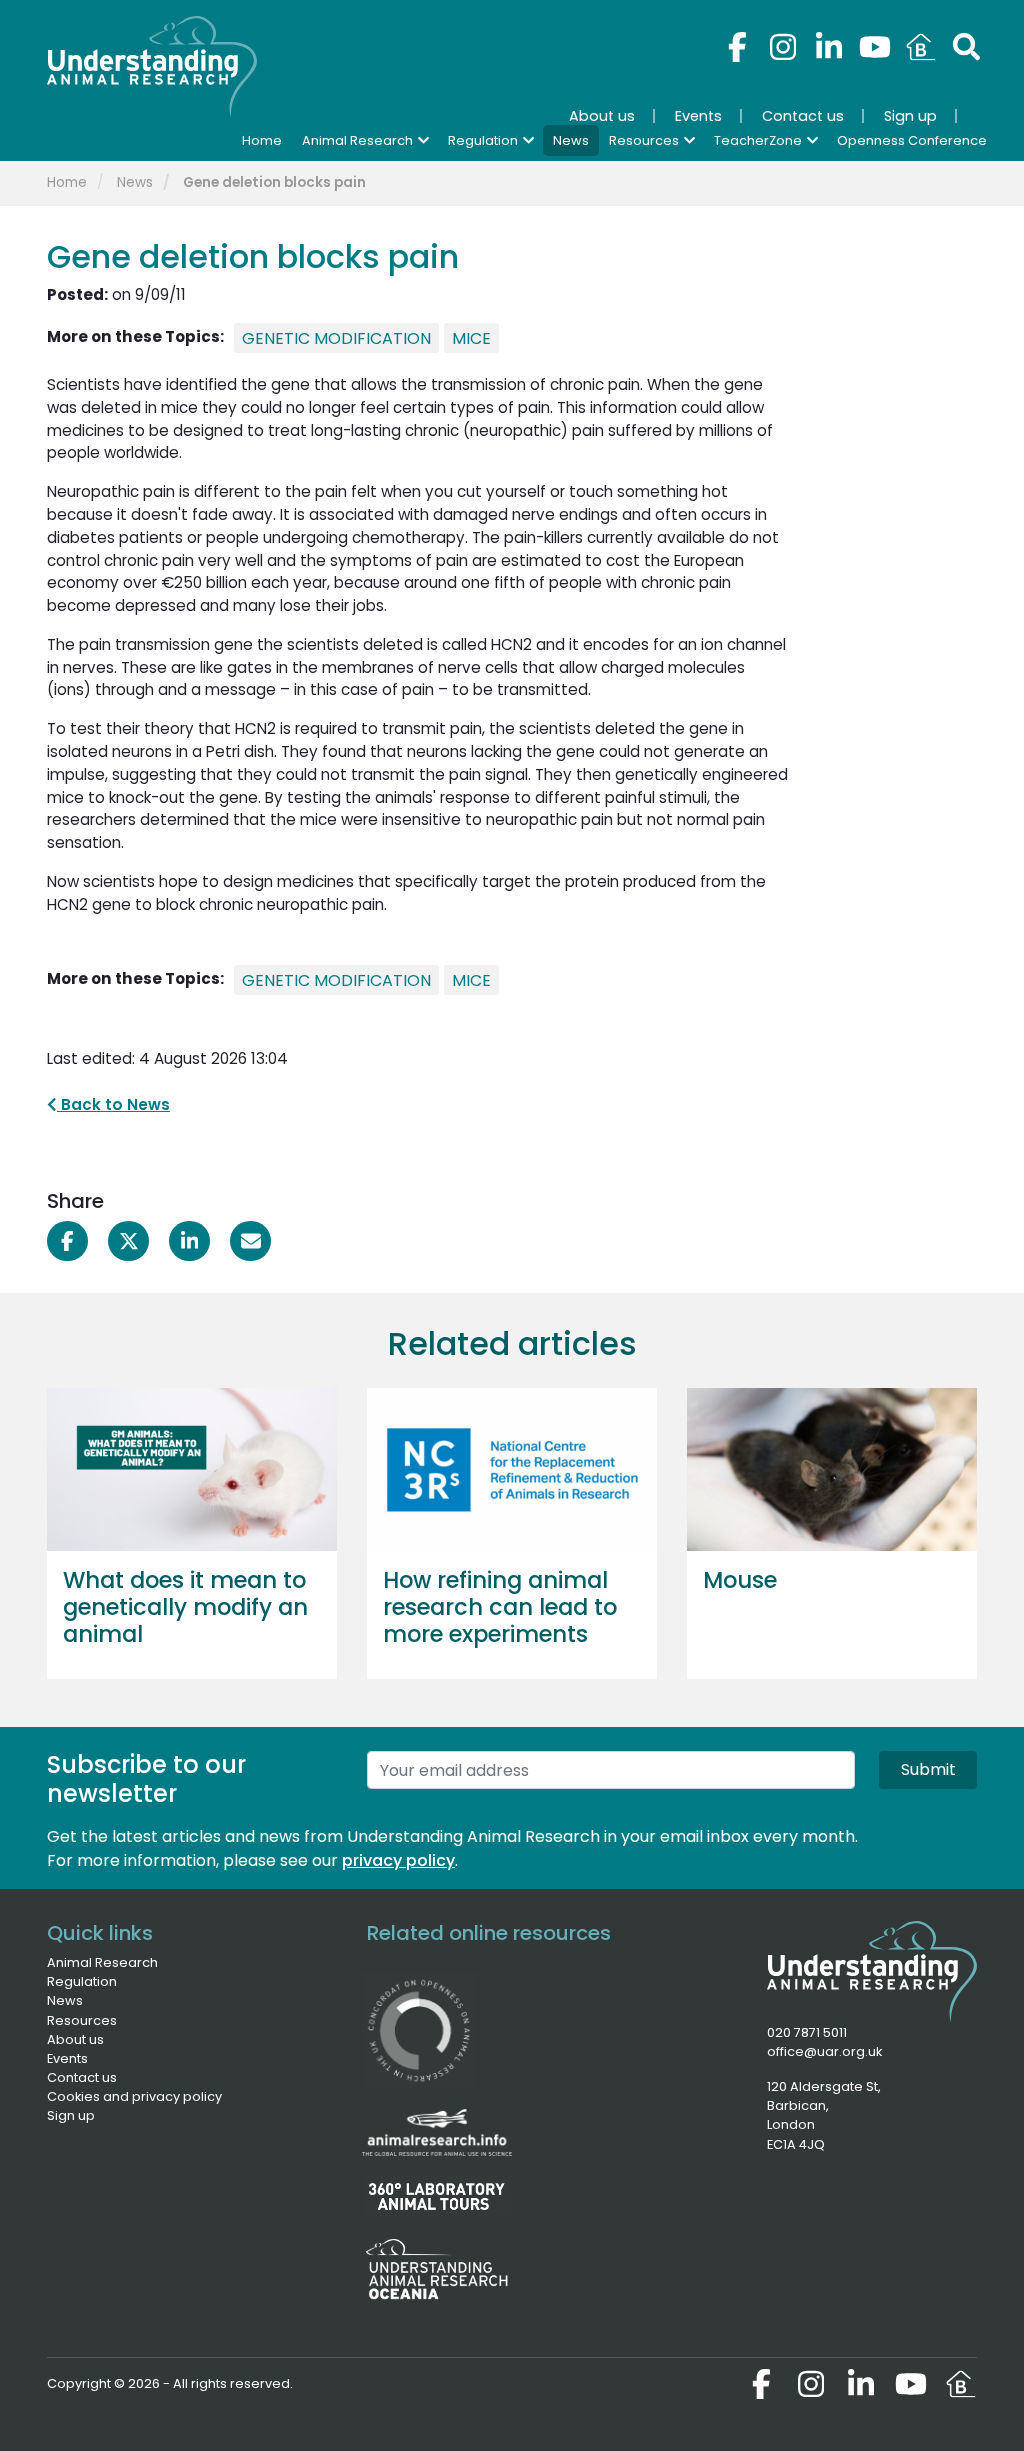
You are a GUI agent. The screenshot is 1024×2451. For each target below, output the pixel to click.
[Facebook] (737, 47)
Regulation (82, 1981)
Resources (82, 2020)
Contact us (82, 2077)
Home (67, 182)
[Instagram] (783, 47)
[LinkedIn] (829, 47)
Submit (928, 1769)
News (135, 182)
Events (67, 2058)
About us (75, 2039)
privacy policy (398, 1860)
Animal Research (102, 1962)
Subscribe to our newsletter (146, 1780)
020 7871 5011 (807, 2032)
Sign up (71, 2115)
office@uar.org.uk (824, 2051)
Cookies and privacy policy (134, 2096)
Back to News (113, 1104)
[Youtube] (875, 47)
